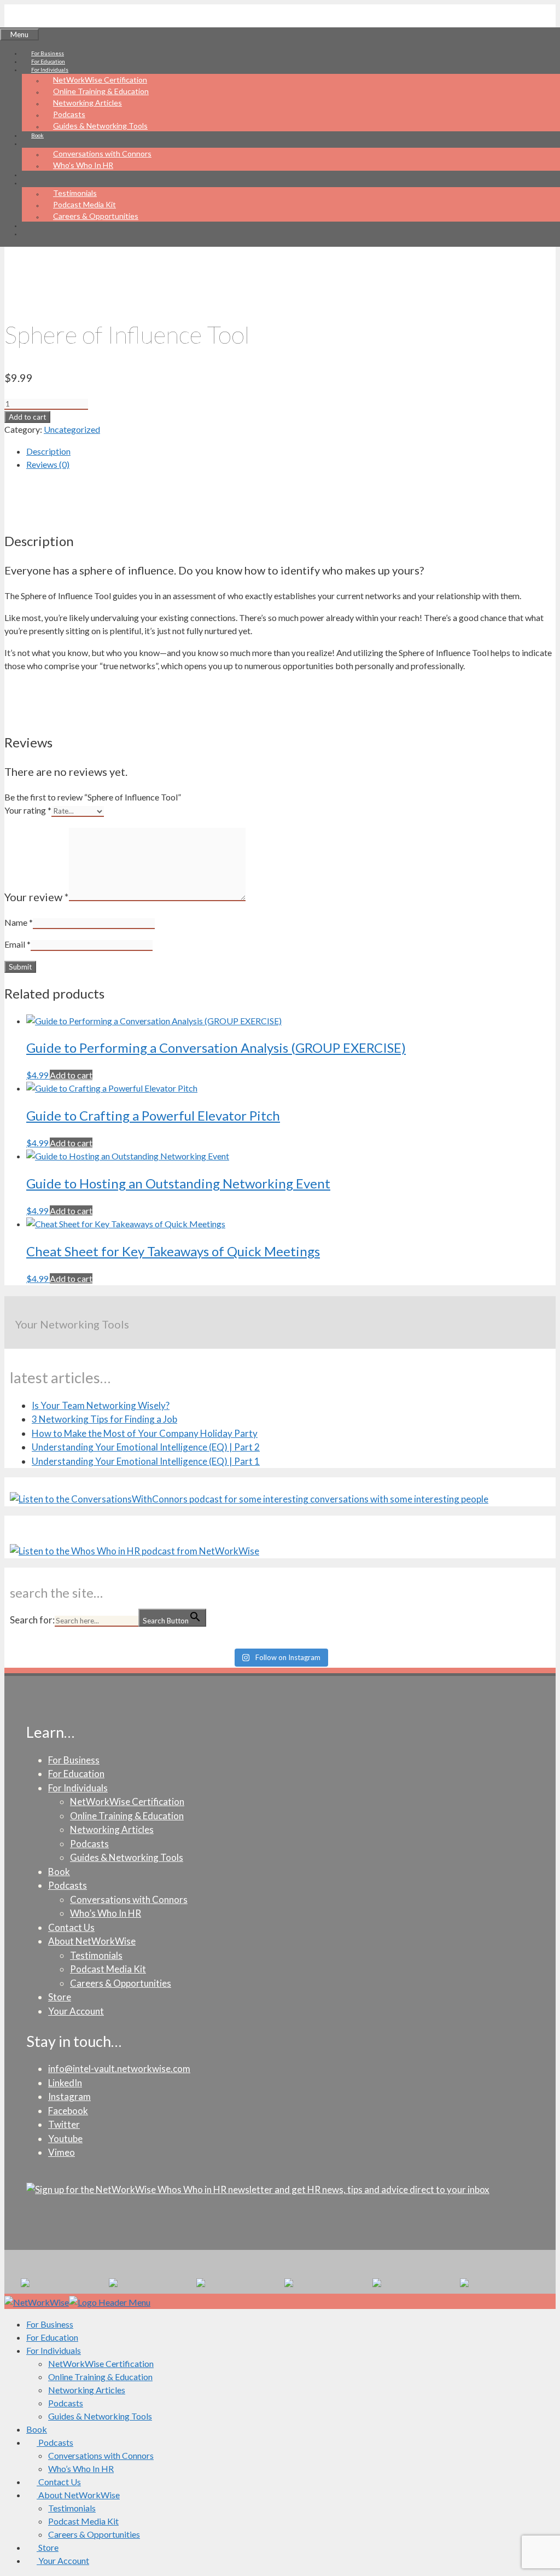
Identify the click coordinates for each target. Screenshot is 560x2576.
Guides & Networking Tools (100, 126)
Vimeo (62, 2152)
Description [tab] (48, 451)
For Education (48, 61)
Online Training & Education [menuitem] (100, 2377)
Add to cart (27, 417)
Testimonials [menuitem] (72, 2508)
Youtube (65, 2139)
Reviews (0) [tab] (48, 464)
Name (19, 922)
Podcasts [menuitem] (66, 2403)
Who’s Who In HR (83, 165)
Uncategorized (72, 429)
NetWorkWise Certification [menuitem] (101, 2363)
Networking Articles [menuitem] (87, 2390)
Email (17, 944)
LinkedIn (65, 2083)
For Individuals (78, 1788)
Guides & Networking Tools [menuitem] (100, 2416)
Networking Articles (87, 103)
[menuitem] (50, 2442)
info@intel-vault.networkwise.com (119, 2069)
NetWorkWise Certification (100, 80)
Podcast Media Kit (84, 204)
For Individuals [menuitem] (54, 2350)
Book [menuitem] (37, 2429)
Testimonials (75, 193)
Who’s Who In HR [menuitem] (81, 2468)
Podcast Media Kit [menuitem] (83, 2521)
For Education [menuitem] (52, 2337)
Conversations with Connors (102, 153)
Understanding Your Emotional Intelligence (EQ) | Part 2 (146, 1447)
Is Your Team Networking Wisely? (101, 1405)
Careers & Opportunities (96, 216)
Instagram (69, 2096)
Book (37, 135)
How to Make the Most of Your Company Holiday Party (145, 1433)
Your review (37, 897)
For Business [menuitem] (50, 2324)
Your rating (28, 810)
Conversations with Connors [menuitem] (101, 2455)
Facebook (68, 2111)
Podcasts (69, 114)
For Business (48, 53)
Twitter (64, 2124)
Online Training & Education (101, 91)
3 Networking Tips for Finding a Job (104, 1419)
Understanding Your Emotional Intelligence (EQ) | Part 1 (146, 1461)
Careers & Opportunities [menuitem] (94, 2534)
